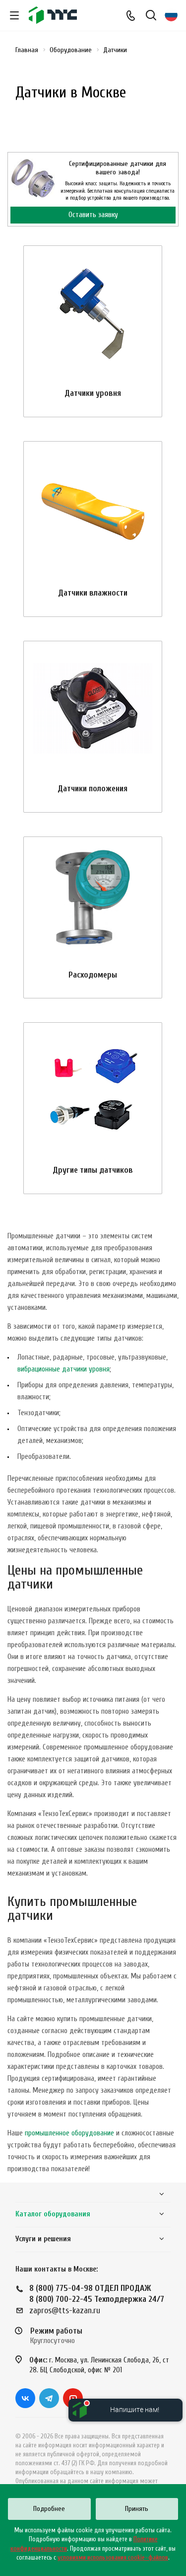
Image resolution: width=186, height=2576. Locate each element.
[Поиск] (151, 16)
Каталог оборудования (53, 2214)
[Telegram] (49, 2398)
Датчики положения (93, 789)
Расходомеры (93, 975)
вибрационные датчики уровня (63, 1369)
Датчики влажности (93, 593)
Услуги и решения (43, 2239)
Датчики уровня (93, 393)
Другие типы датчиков (93, 1170)
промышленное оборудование (69, 2133)
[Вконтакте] (25, 2398)
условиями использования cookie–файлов (113, 2557)
